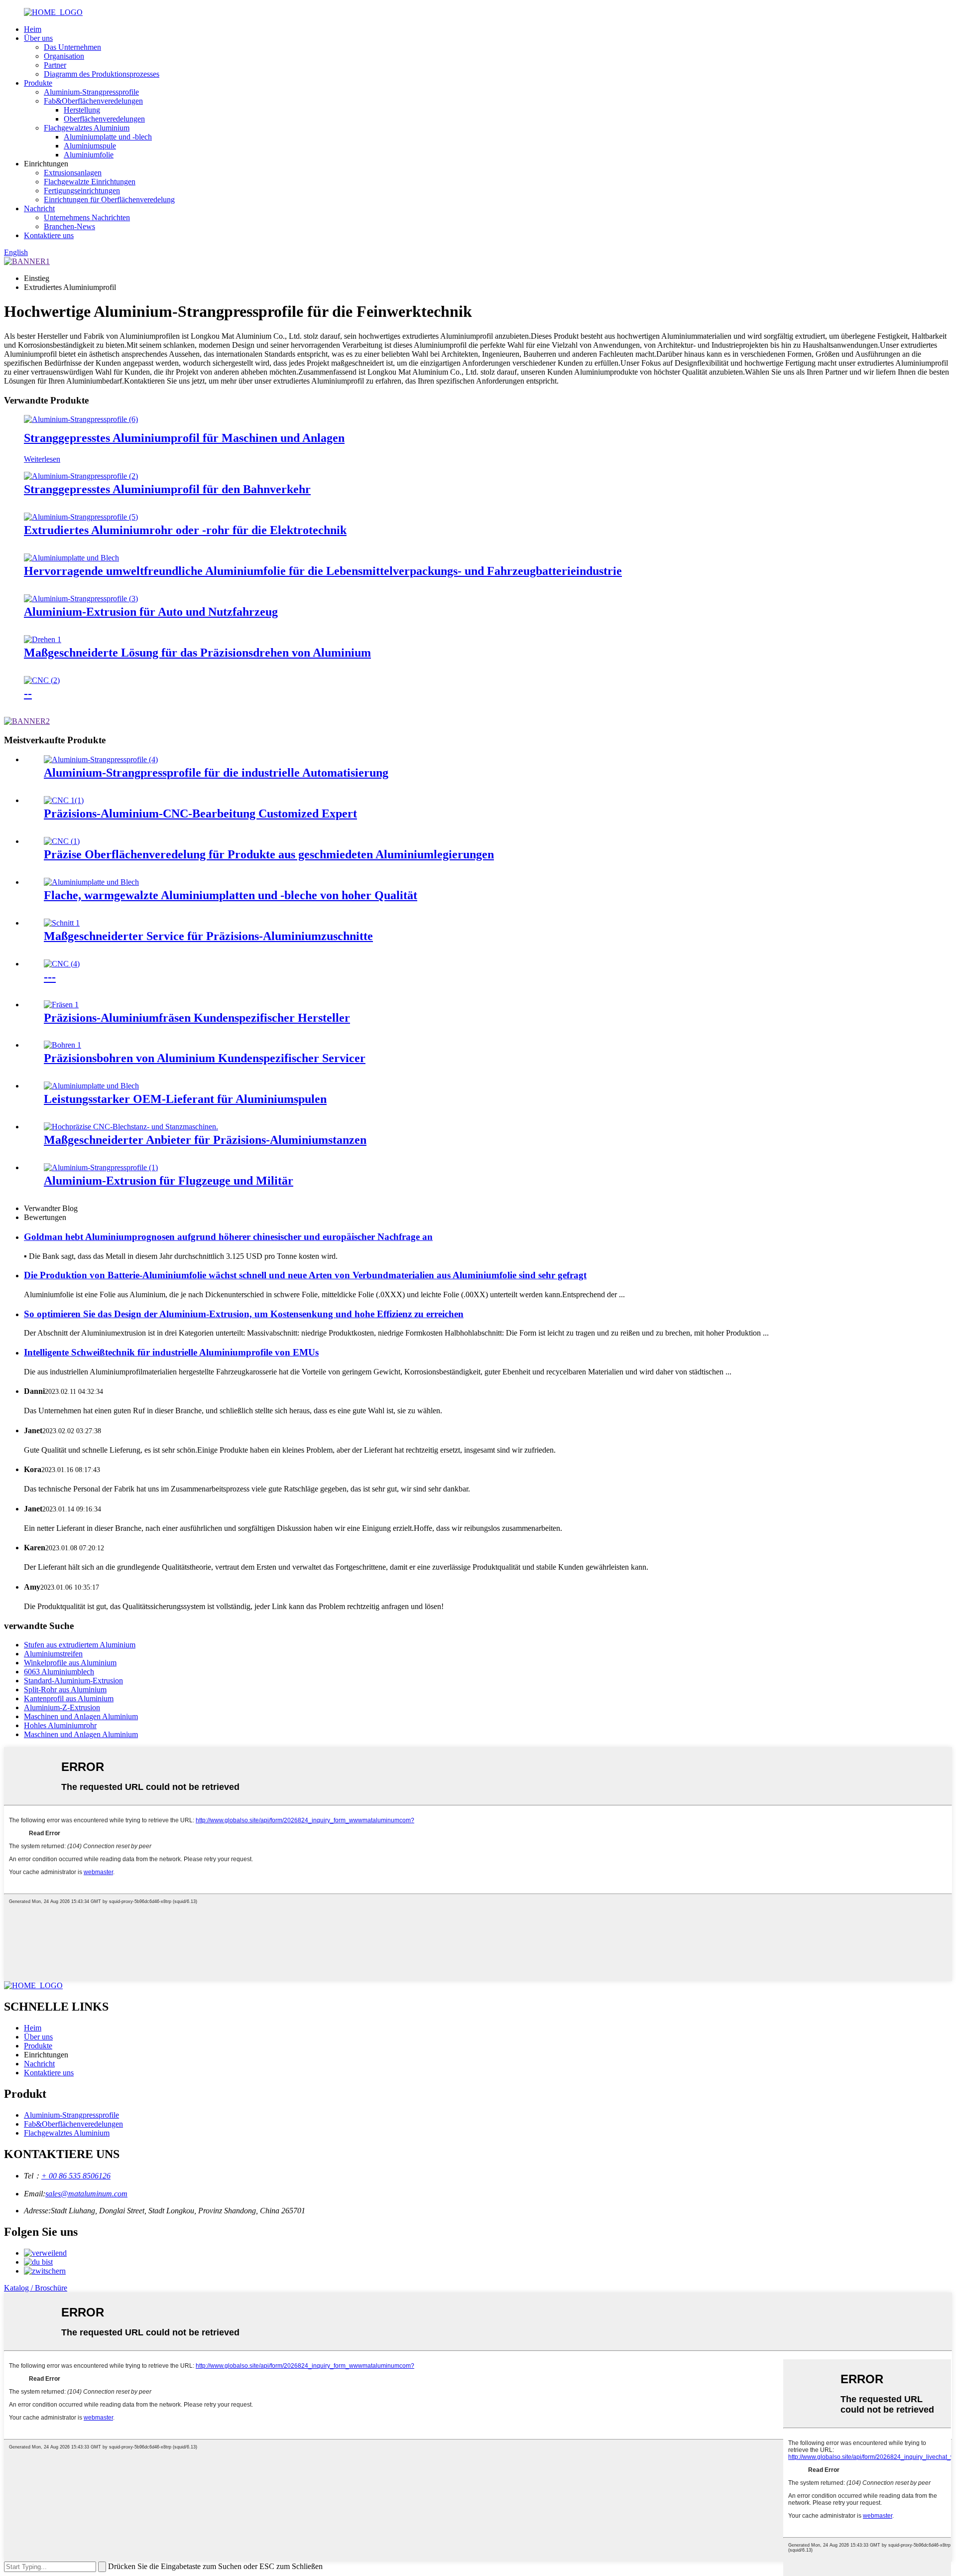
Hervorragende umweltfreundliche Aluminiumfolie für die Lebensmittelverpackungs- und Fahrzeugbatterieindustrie (323, 571)
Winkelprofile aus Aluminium (70, 1663)
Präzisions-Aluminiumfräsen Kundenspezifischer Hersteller (197, 1018)
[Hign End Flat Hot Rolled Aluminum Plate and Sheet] (91, 882)
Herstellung (82, 110)
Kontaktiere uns (49, 235)
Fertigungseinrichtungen (82, 191)
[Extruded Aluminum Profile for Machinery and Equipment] (81, 419)
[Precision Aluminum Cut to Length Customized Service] (62, 923)
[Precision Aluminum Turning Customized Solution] (43, 639)
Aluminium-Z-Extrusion (62, 1707)
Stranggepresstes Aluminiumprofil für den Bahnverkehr (167, 489)
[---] (62, 964)
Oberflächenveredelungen (104, 119)
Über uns (38, 38)
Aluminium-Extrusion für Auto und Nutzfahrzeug (151, 612)
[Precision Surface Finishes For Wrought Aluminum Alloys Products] (62, 841)
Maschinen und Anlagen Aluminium (81, 1716)
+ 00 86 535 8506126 (76, 2176)
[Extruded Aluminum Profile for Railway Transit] (81, 476)
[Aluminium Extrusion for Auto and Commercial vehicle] (81, 599)
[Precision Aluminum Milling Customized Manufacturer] (61, 1005)
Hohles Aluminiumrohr (60, 1725)
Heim (33, 29)
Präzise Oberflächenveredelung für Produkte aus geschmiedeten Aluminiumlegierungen (269, 854)
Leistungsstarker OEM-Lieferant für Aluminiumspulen (185, 1099)
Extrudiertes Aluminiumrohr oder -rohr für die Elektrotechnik (185, 530)
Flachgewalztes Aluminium (87, 128)
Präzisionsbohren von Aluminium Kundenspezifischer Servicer (205, 1058)
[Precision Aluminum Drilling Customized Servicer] (62, 1045)
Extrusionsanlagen (73, 173)
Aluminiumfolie (89, 155)
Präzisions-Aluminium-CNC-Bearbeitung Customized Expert (200, 813)
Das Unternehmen (72, 47)
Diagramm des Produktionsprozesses (102, 74)
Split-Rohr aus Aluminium (65, 1690)
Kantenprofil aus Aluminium (69, 1698)
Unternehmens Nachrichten (87, 217)
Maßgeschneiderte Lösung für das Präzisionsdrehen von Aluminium (197, 653)
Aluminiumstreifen (53, 1654)
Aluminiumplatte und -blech (108, 137)
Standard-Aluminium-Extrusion (73, 1681)
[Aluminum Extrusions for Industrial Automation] (101, 759)
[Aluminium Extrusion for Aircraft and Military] (101, 1167)
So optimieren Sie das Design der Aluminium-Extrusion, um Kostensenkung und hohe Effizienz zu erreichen (244, 1314)
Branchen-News (69, 226)
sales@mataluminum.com (86, 2194)
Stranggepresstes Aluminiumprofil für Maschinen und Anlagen (184, 438)
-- (28, 693)
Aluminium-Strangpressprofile (91, 92)
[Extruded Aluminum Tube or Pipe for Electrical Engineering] (81, 517)
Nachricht (39, 208)
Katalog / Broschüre (36, 2288)
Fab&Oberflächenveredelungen (93, 101)
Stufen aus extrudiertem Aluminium (80, 1645)
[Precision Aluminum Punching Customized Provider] (131, 1127)
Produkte (38, 83)
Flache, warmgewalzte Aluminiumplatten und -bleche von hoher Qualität (231, 895)
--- (50, 977)
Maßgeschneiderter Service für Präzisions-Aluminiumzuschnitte (208, 936)
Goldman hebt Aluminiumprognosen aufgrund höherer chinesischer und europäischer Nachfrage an (228, 1237)
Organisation (64, 56)
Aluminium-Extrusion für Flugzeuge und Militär (169, 1181)
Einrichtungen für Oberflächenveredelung (109, 200)
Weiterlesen (42, 459)
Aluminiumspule (90, 146)
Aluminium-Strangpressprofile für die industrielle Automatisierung (216, 773)
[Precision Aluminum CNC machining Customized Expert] (64, 800)
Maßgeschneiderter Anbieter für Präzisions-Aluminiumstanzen (205, 1140)
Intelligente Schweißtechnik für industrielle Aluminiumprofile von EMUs (171, 1352)
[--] (42, 680)
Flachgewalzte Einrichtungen (90, 182)
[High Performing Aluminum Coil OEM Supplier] (91, 1086)
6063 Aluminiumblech (59, 1672)
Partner (55, 65)
